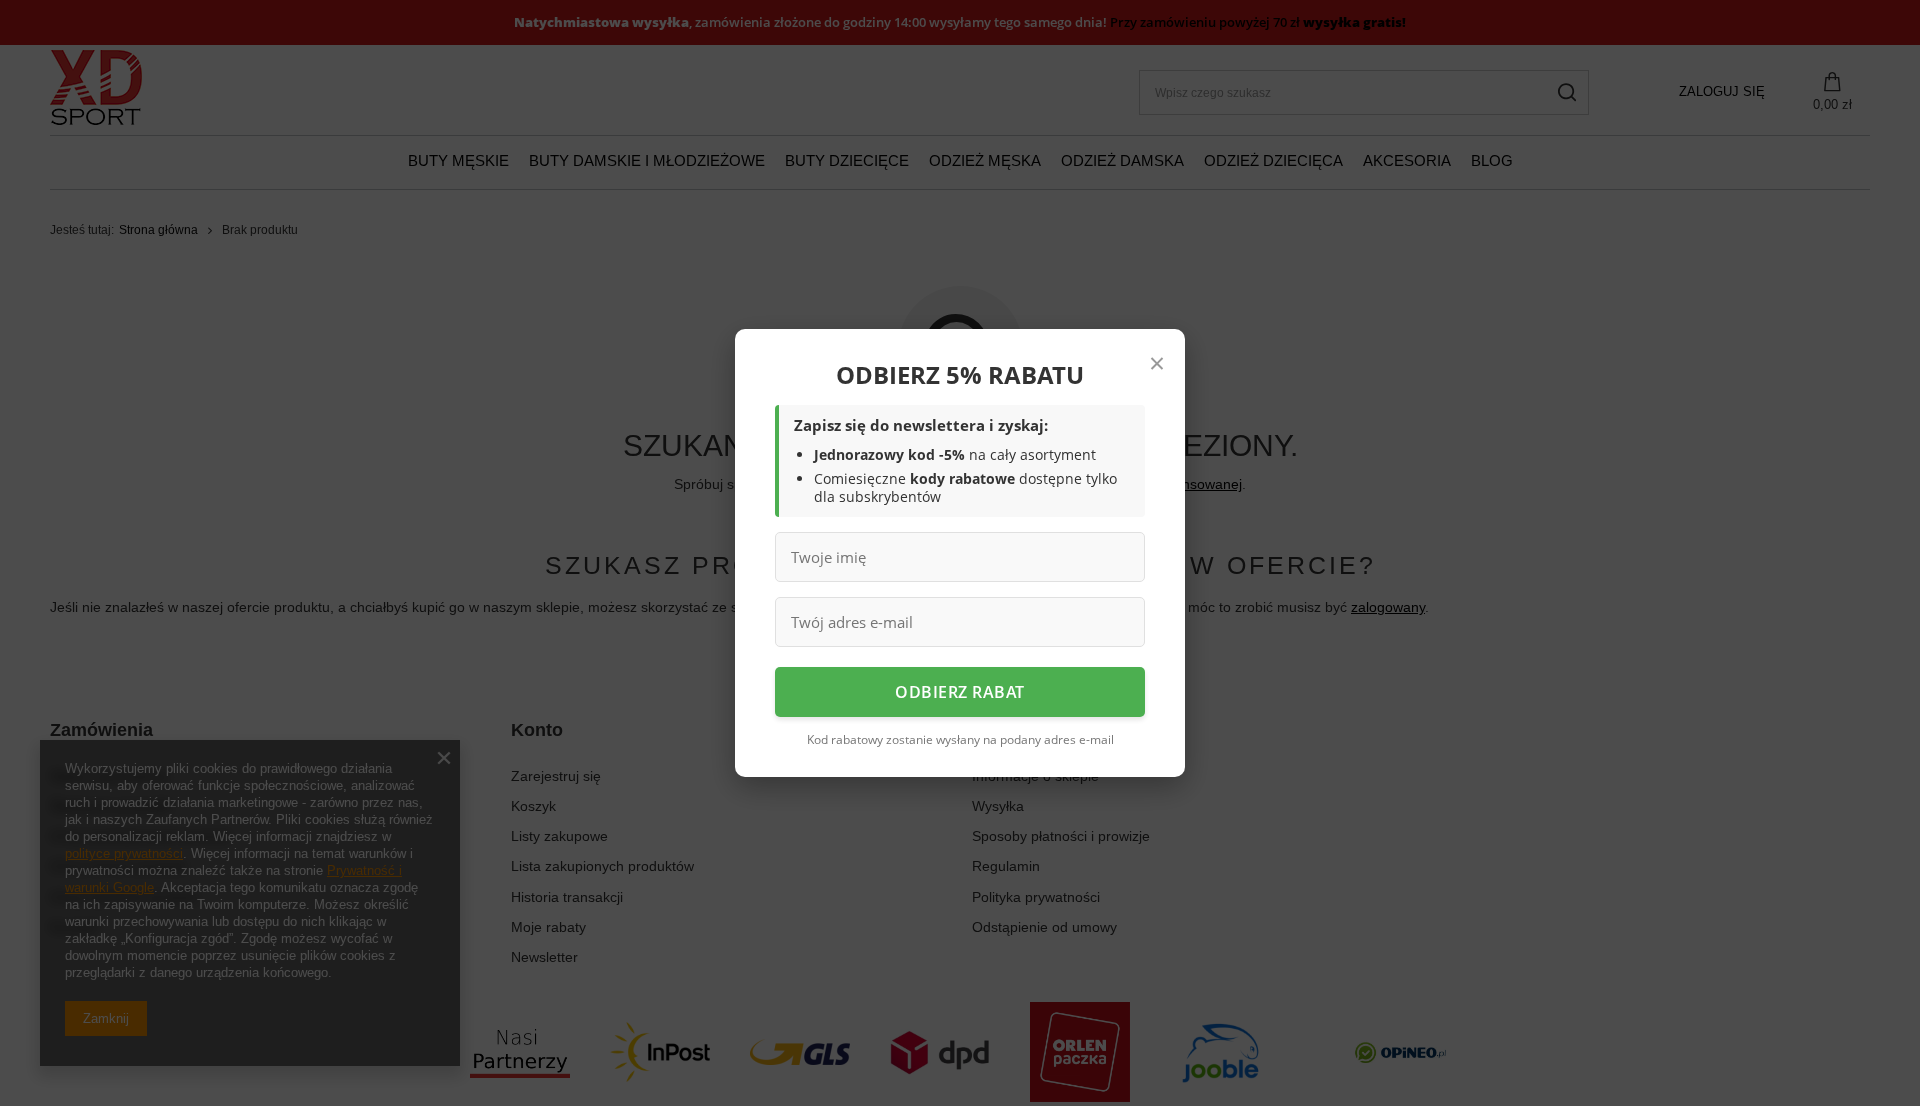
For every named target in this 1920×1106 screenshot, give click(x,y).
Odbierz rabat (960, 692)
